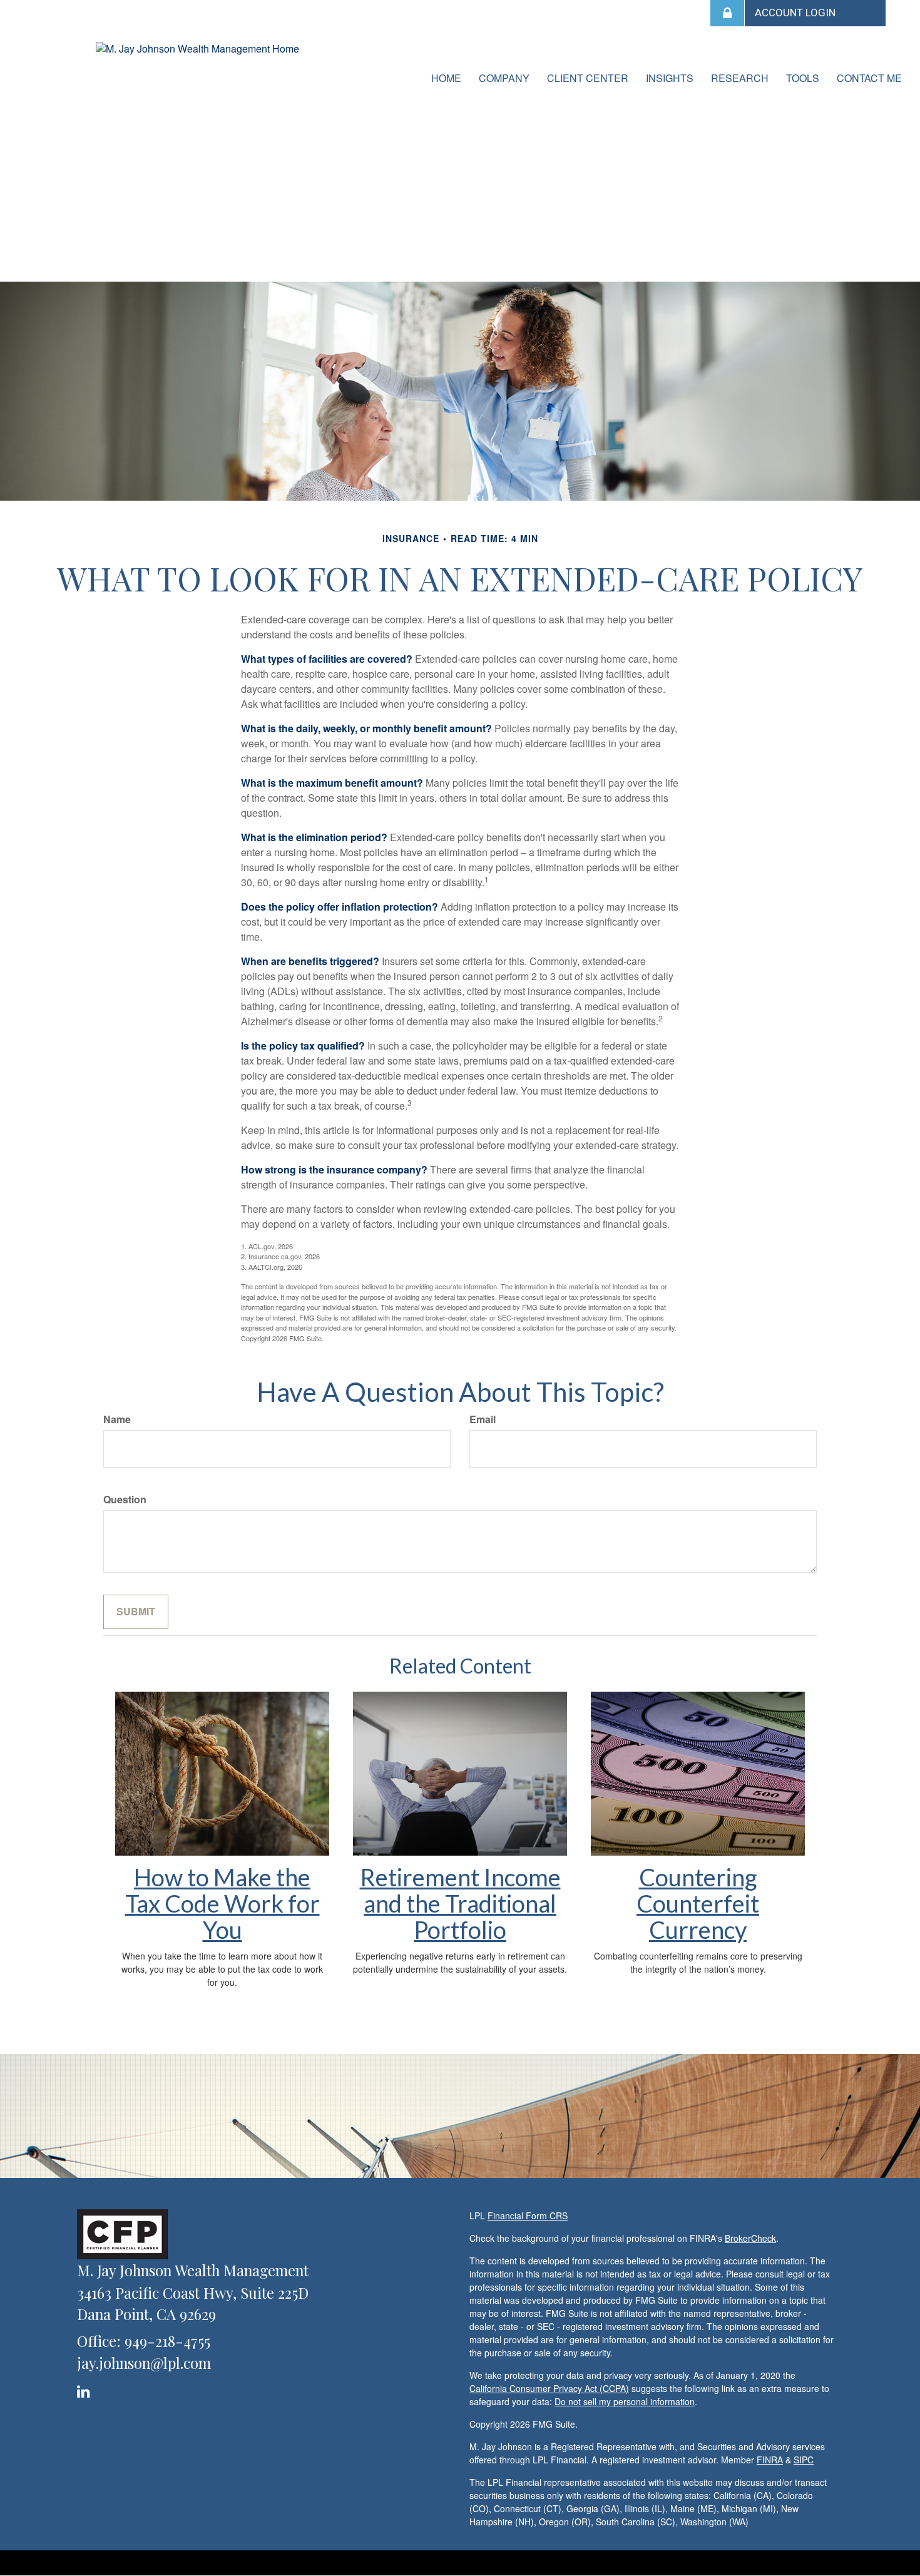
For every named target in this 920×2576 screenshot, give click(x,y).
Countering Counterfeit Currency (698, 1903)
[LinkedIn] (85, 2389)
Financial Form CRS (528, 2216)
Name (117, 1419)
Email (483, 1419)
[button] (504, 78)
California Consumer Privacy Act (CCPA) (549, 2388)
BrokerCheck (750, 2238)
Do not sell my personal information (625, 2401)
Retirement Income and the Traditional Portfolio (460, 1903)
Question (125, 1500)
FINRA (770, 2460)
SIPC (804, 2460)
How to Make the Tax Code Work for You (222, 1903)
